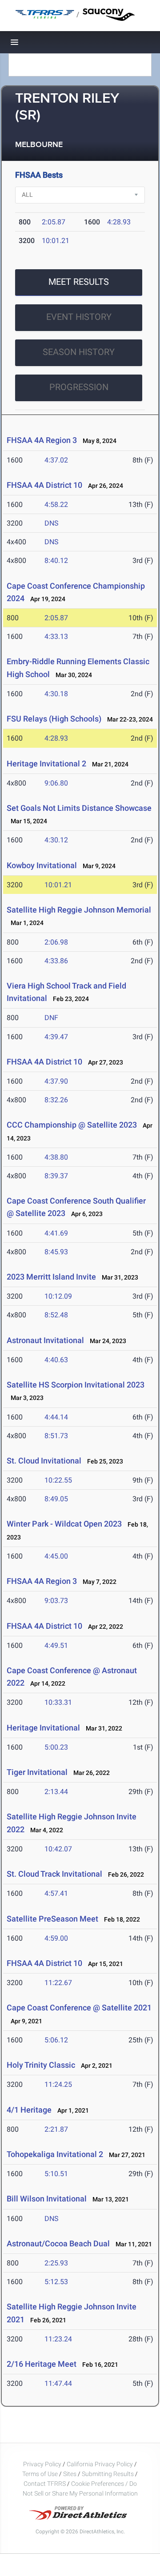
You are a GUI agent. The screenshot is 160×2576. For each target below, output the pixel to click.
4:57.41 (56, 1893)
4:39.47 (56, 1037)
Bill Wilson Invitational (47, 2199)
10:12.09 (58, 1296)
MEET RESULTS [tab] (79, 282)
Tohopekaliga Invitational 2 (55, 2154)
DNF (51, 1018)
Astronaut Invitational (45, 1340)
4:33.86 (56, 961)
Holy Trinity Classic (41, 2065)
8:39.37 (56, 1176)
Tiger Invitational (37, 1772)
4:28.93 (119, 222)
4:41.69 (56, 1233)
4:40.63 (56, 1360)
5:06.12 (56, 2040)
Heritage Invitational (43, 1728)
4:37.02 (56, 460)
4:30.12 (56, 840)
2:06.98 (56, 942)
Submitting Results (108, 2474)
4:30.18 (56, 694)
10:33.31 (58, 1702)
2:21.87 (56, 2129)
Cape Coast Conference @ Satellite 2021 (79, 2008)
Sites (70, 2474)
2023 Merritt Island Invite (52, 1277)
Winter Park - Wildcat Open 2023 (64, 1524)
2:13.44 (56, 1792)
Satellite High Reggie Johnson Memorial (79, 910)
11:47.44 (58, 2383)
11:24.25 (58, 2084)
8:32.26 (56, 1100)
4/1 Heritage (29, 2110)
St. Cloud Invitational (44, 1461)
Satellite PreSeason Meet (52, 1919)
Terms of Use (40, 2474)
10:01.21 (56, 241)
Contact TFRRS (45, 2484)
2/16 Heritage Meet (42, 2364)
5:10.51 (56, 2174)
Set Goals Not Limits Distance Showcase (79, 808)
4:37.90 (56, 1081)
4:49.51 (56, 1645)
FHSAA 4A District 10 (44, 485)
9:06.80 (56, 783)
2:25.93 (56, 2263)
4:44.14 (56, 1417)
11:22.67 (58, 1983)
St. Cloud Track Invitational (54, 1874)
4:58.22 (56, 504)
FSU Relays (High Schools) (54, 719)
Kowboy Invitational (42, 865)
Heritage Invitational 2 (46, 764)
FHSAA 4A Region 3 (42, 440)
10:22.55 (58, 1480)
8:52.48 (56, 1315)
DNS (52, 523)
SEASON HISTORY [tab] (79, 352)
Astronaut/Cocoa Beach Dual (58, 2243)
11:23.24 (58, 2339)
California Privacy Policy (100, 2464)
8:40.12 (56, 560)
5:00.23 (56, 1747)
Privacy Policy (42, 2464)
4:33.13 (56, 636)
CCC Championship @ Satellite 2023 (72, 1125)
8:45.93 (56, 1252)
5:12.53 (56, 2282)
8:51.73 (56, 1436)
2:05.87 (54, 222)
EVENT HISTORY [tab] (79, 317)
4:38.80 (56, 1157)
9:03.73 (56, 1601)
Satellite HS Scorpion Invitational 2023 (76, 1385)
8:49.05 (56, 1499)
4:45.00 (56, 1556)
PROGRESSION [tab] (79, 387)
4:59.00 (56, 1938)
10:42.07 (58, 1849)
